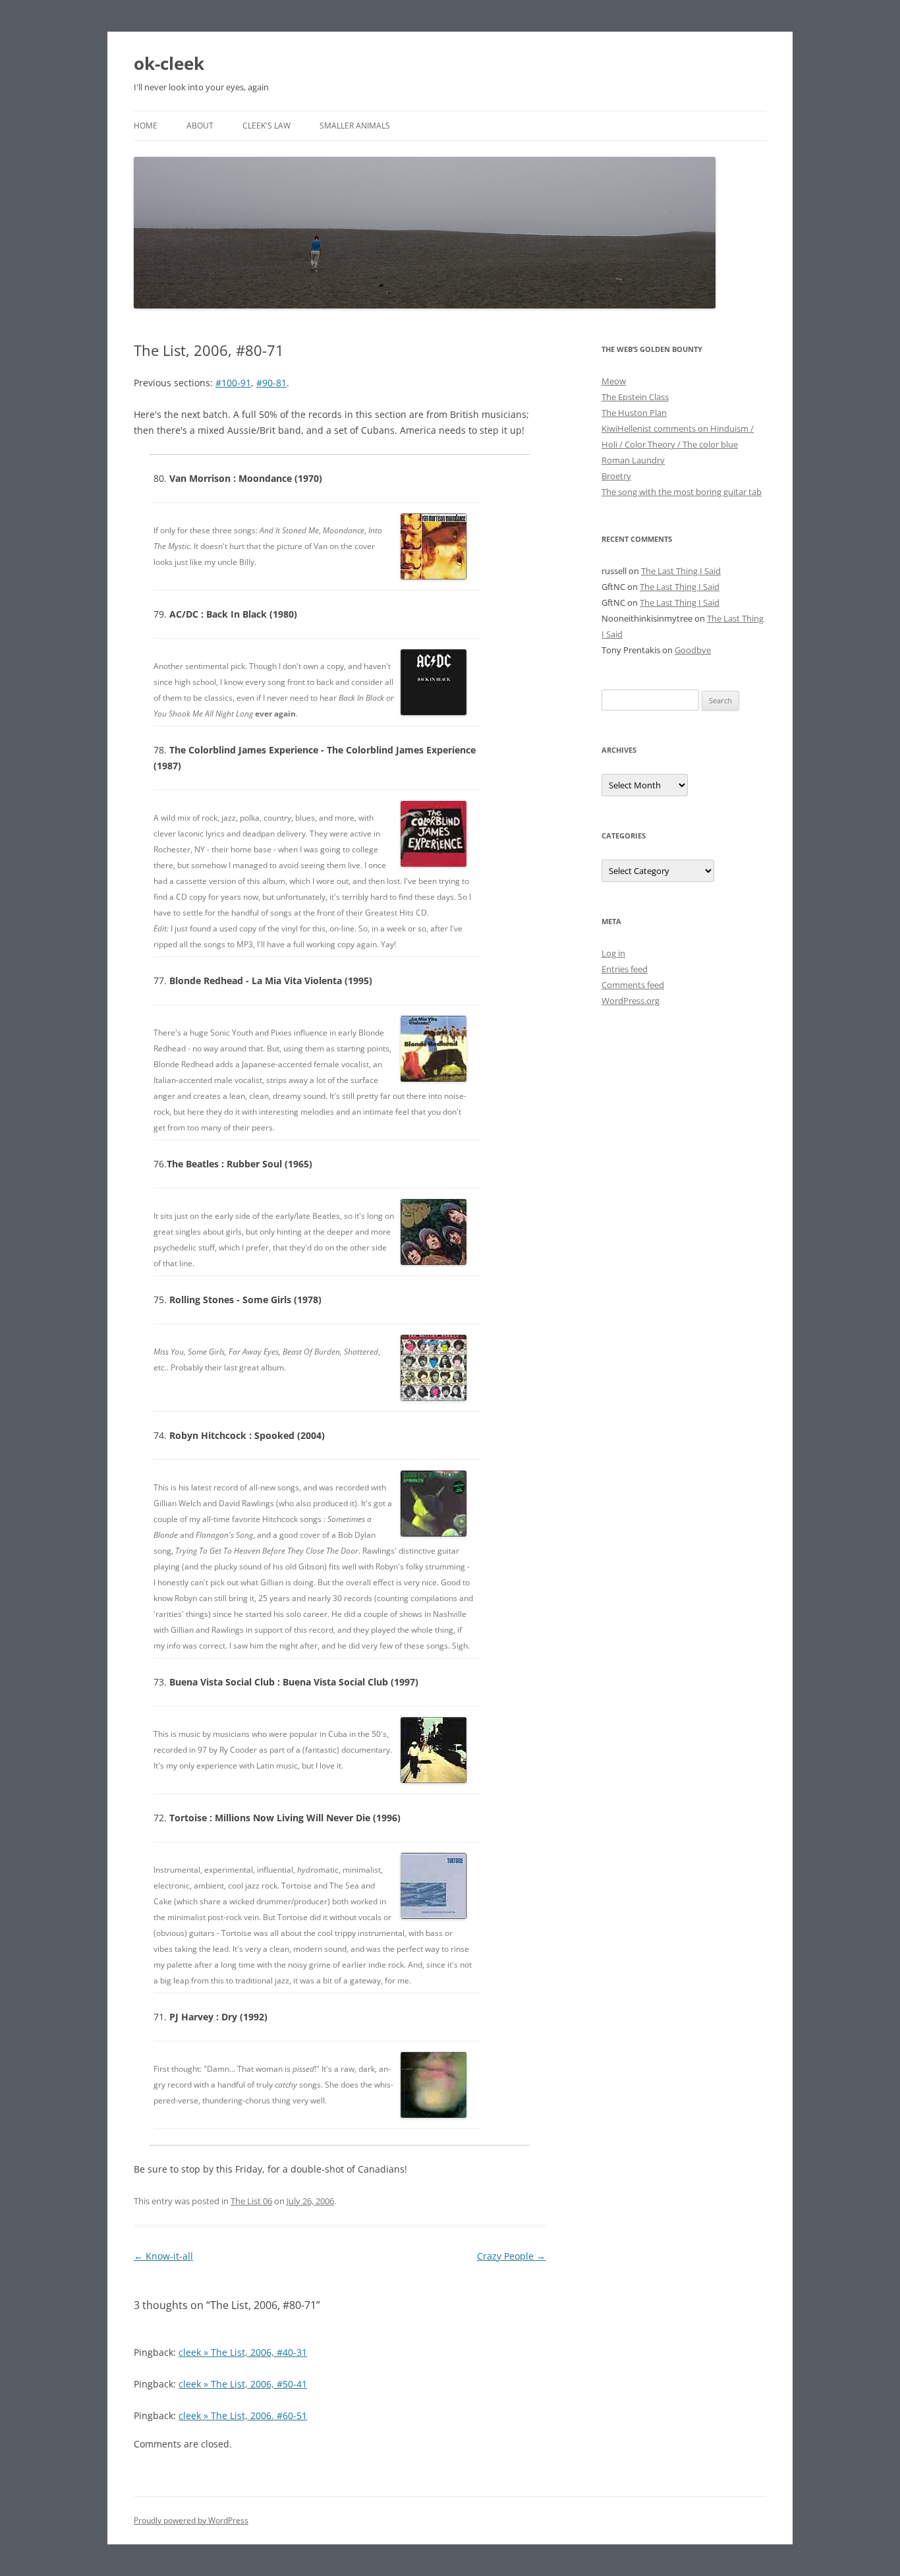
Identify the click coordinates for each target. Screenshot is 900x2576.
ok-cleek (169, 63)
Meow (614, 381)
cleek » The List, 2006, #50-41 (243, 2384)
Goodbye (693, 650)
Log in (613, 953)
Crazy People (511, 2256)
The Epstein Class (635, 397)
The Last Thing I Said (681, 571)
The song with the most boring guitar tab (682, 492)
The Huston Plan (634, 413)
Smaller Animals (355, 126)
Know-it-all (163, 2256)
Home (146, 126)
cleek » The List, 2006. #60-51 (243, 2415)
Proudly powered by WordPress (191, 2520)
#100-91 (233, 383)
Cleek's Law (267, 126)
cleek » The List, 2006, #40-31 (243, 2352)
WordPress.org (631, 1001)
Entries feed (625, 969)
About (200, 126)
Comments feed (633, 985)
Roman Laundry (633, 460)
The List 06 (251, 2201)
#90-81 (271, 383)
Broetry (616, 476)
